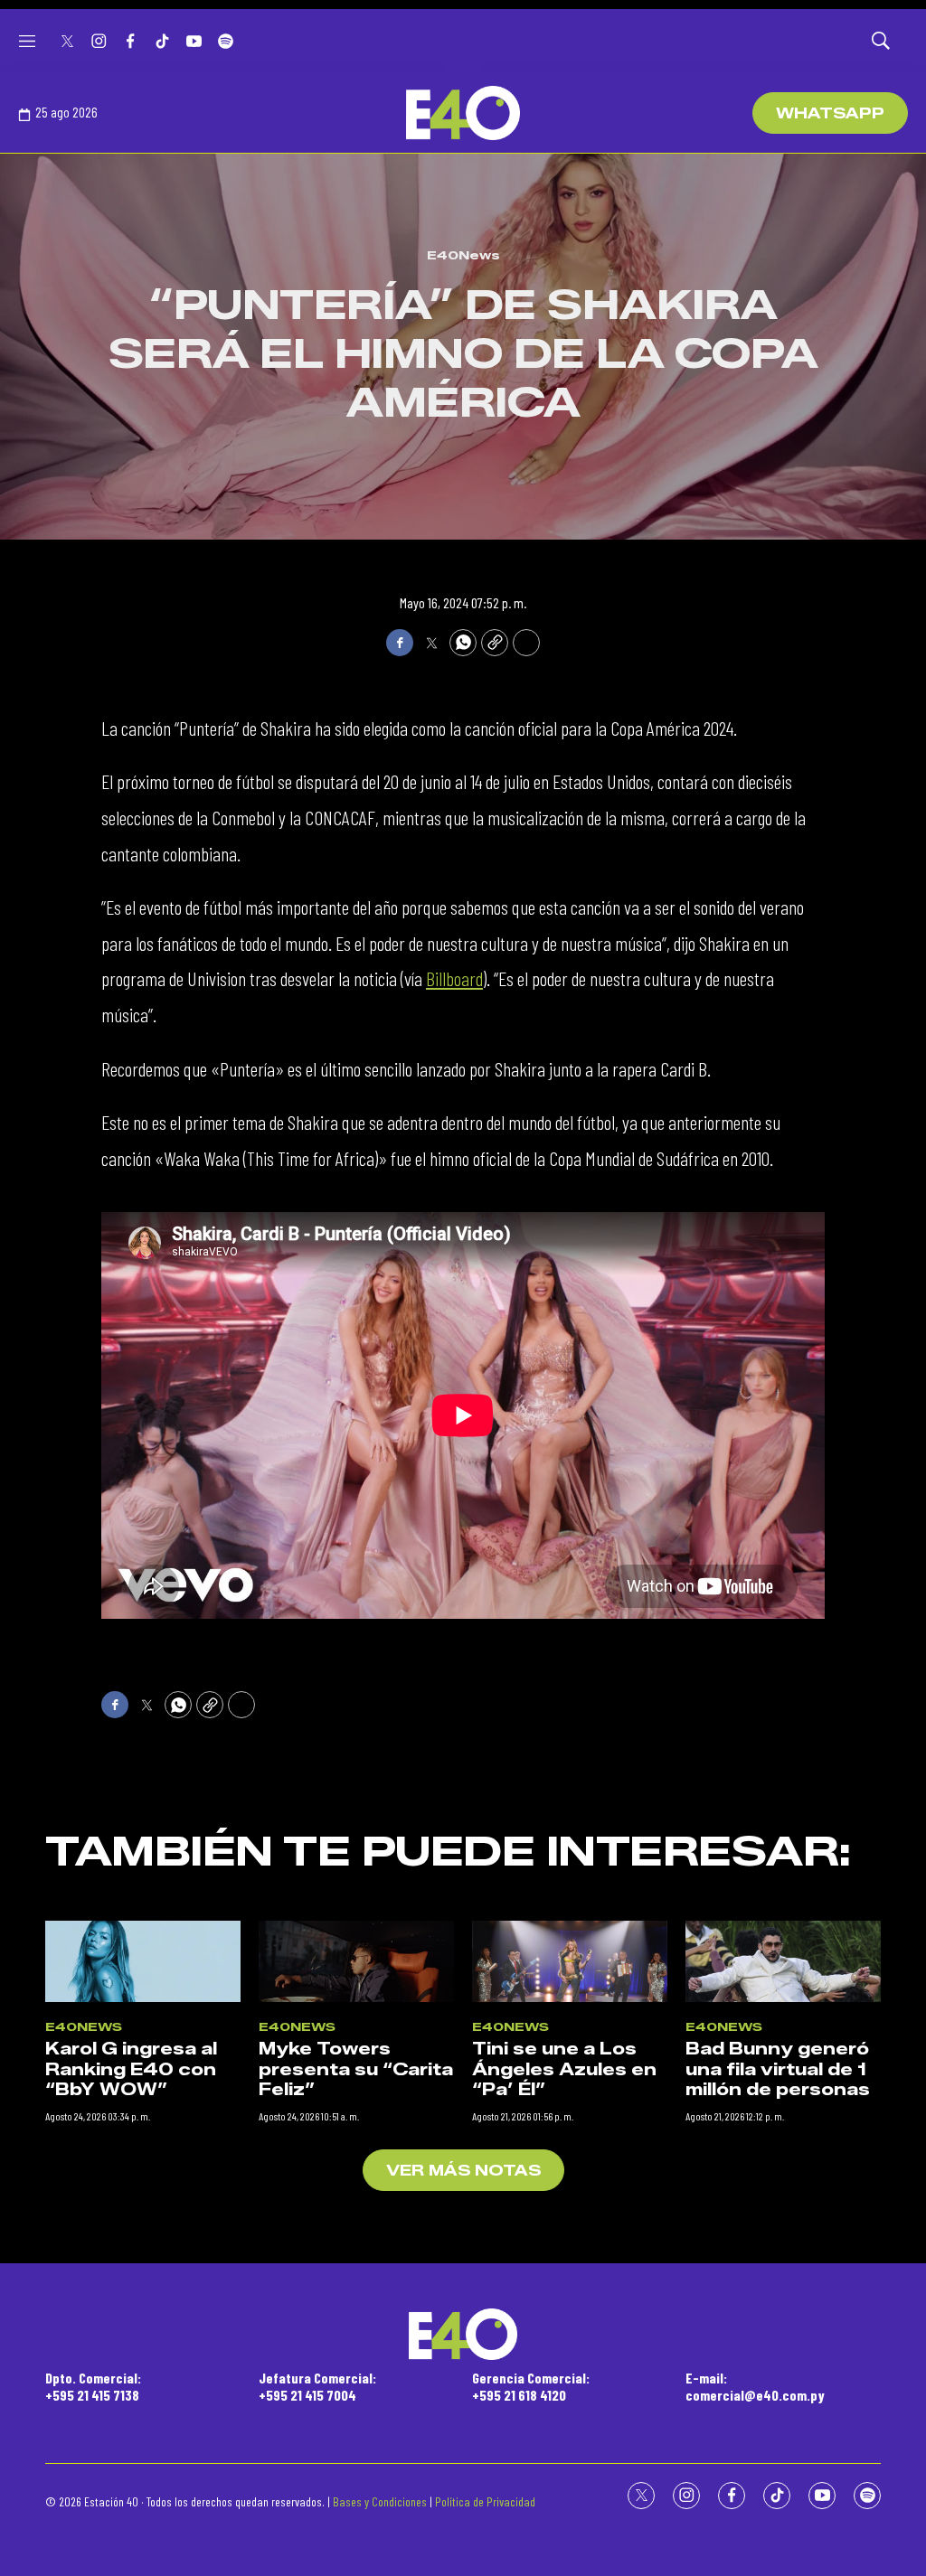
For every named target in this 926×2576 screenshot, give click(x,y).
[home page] (463, 113)
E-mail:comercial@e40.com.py (755, 2386)
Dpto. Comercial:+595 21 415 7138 (93, 2386)
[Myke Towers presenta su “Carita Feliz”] (356, 1961)
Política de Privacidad (485, 2501)
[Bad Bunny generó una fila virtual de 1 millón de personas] (783, 1961)
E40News (463, 255)
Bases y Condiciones (380, 2501)
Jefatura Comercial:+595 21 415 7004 (317, 2386)
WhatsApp (830, 113)
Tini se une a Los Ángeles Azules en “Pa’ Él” (564, 2069)
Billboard (454, 978)
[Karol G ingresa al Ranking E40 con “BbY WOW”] (143, 1961)
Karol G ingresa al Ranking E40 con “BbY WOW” (131, 2069)
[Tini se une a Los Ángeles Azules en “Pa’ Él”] (570, 1961)
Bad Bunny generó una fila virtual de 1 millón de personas (778, 2069)
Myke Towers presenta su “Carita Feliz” (356, 2069)
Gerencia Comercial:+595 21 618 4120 (531, 2386)
